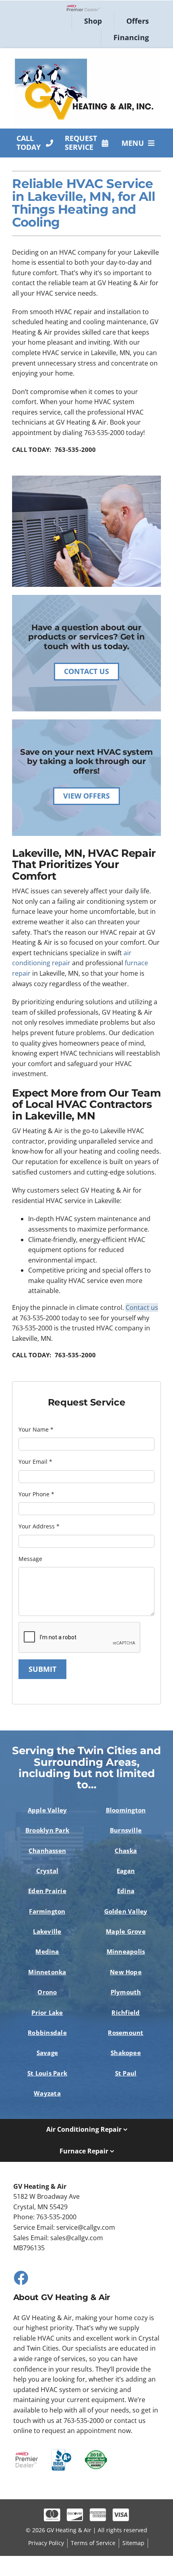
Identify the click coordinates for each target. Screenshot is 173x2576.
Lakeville (47, 1931)
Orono (47, 1992)
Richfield (126, 2012)
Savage (47, 2053)
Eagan (126, 1871)
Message (30, 1559)
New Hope (126, 1972)
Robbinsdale (47, 2033)
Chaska (126, 1851)
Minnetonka (47, 1972)
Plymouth (126, 1992)
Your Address (39, 1526)
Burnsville (126, 1830)
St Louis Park (47, 2073)
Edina (126, 1891)
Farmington (47, 1911)
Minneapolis (126, 1951)
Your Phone (36, 1494)
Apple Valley (47, 1810)
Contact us (142, 1307)
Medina (47, 1951)
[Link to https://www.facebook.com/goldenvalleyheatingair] (21, 2278)
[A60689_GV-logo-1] (86, 55)
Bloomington (126, 1810)
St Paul (126, 2073)
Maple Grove (126, 1931)
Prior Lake (47, 2012)
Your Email (35, 1462)
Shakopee (126, 2053)
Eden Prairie (47, 1891)
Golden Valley (126, 1911)
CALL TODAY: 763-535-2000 (54, 449)
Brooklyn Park (47, 1830)
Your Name (36, 1429)
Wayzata (47, 2093)
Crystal (47, 1871)
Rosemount (126, 2033)
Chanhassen (47, 1851)
